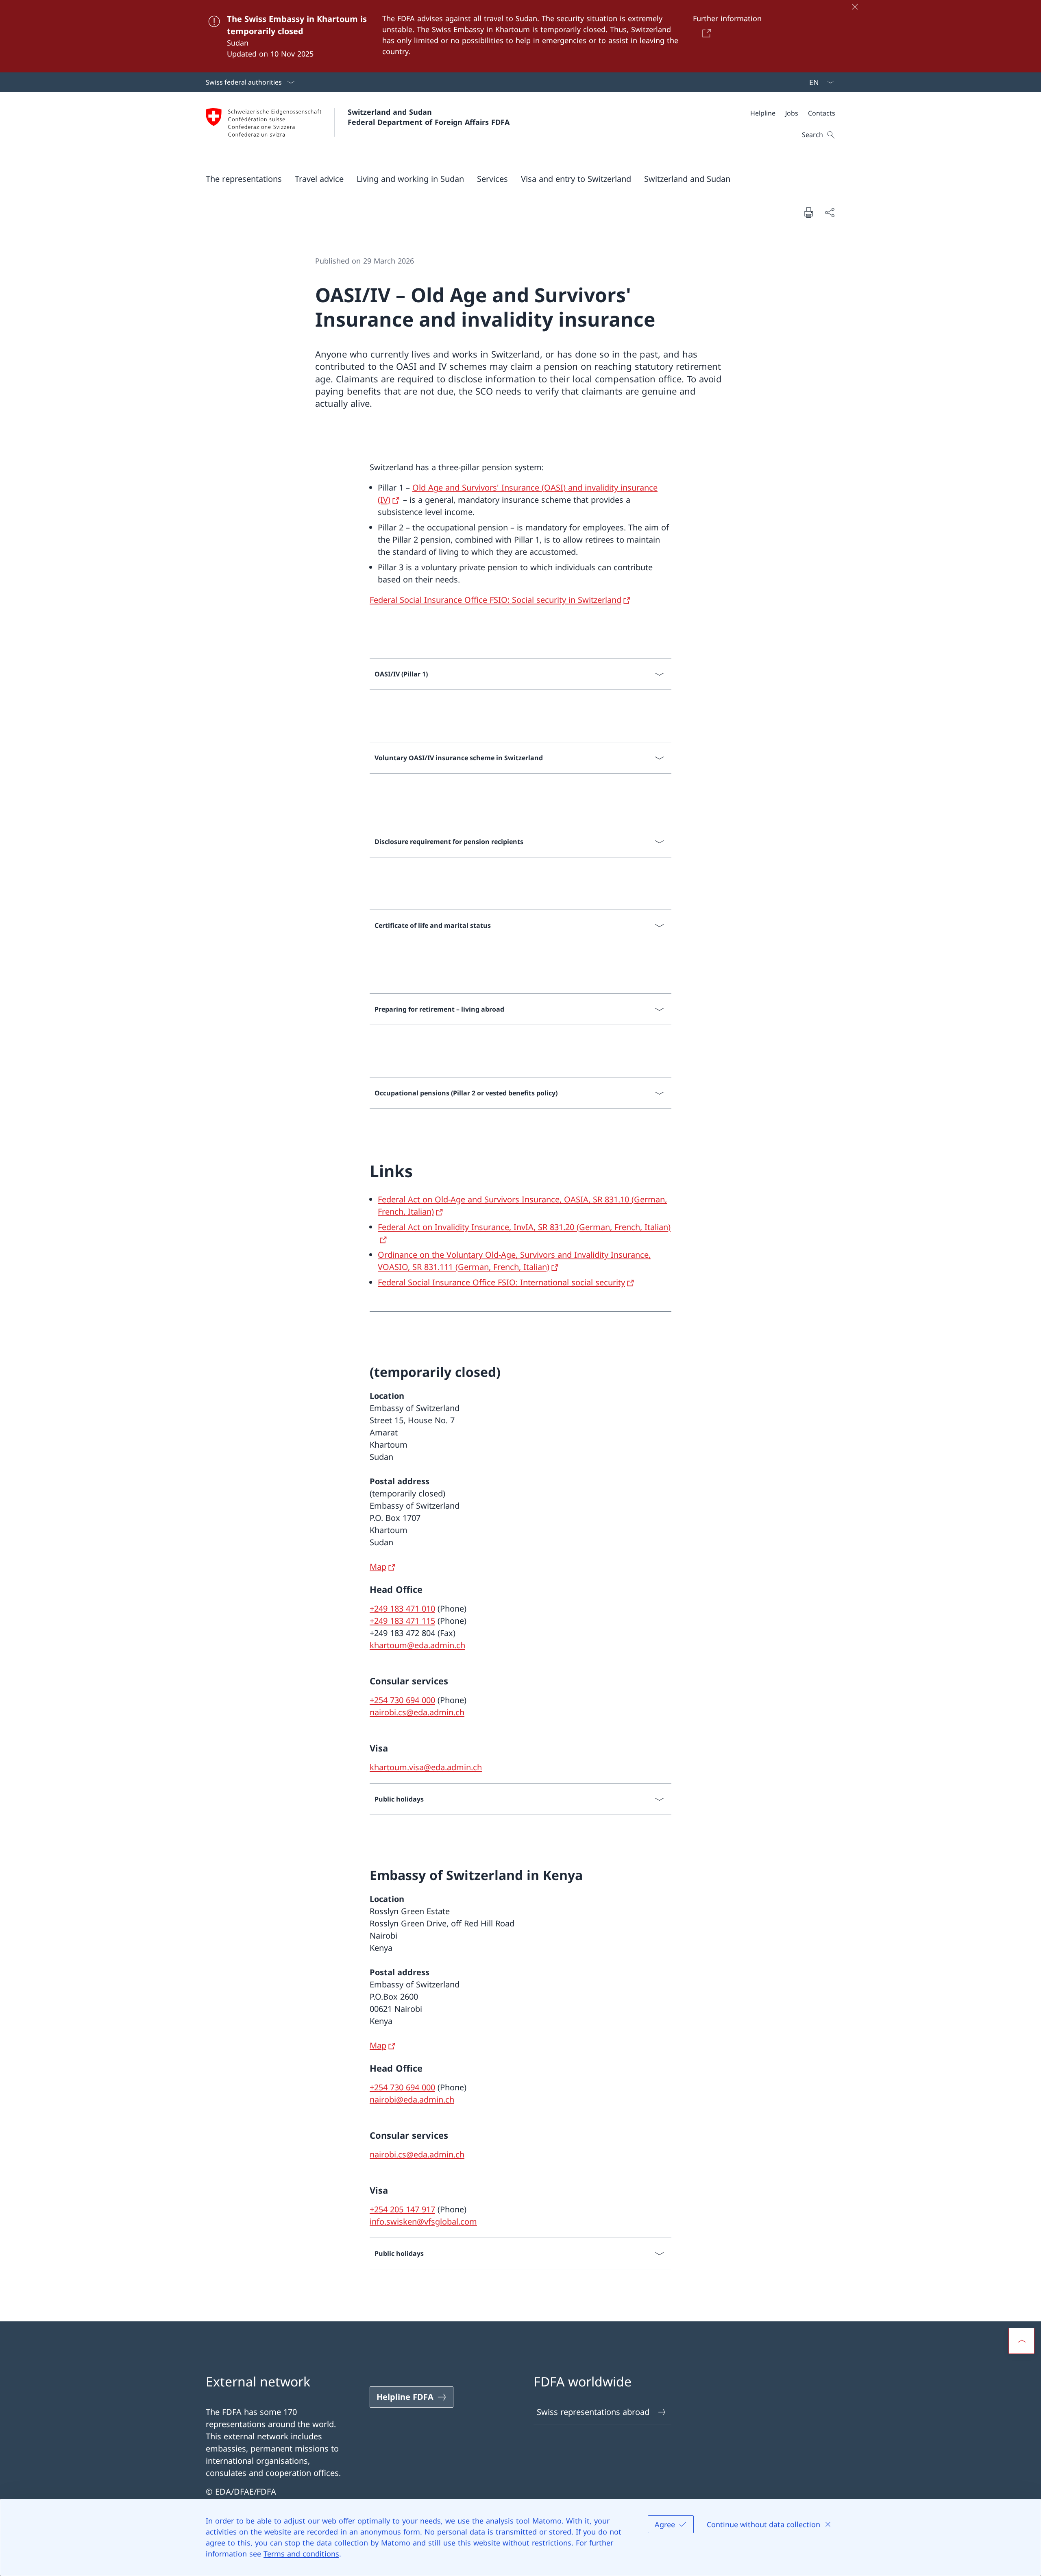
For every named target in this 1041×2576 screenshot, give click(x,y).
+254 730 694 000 (402, 1700)
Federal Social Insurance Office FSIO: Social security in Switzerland (495, 600)
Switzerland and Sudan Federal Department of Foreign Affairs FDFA (429, 117)
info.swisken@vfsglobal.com (423, 2222)
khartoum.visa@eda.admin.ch (426, 1767)
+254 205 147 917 (402, 2209)
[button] (244, 179)
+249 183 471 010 (402, 1609)
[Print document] (808, 212)
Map (378, 1567)
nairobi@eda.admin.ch (412, 2099)
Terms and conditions (301, 2554)
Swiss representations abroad (593, 2412)
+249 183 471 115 (402, 1621)
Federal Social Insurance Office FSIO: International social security (501, 1282)
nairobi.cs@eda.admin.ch (417, 1712)
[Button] (705, 33)
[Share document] (830, 212)
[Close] (855, 7)
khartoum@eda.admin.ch (417, 1645)
